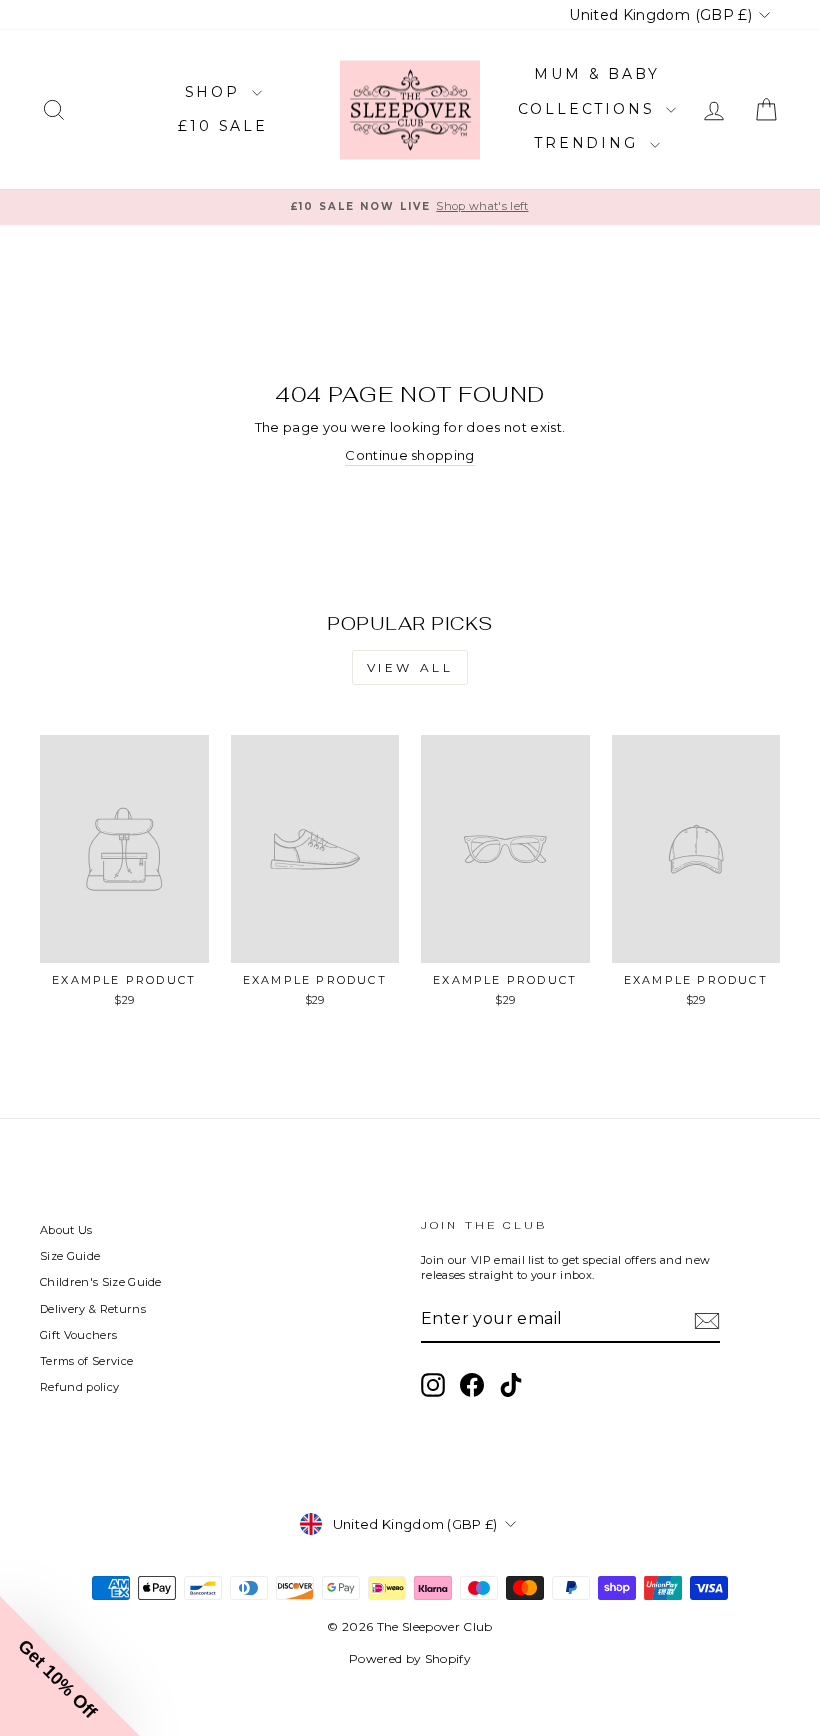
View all (410, 667)
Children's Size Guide (101, 1282)
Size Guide (70, 1256)
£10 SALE (222, 126)
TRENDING (589, 143)
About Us (66, 1230)
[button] (70, 1666)
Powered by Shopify (410, 1658)
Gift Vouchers (78, 1335)
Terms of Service (86, 1361)
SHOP (216, 92)
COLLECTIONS (590, 109)
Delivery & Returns (93, 1309)
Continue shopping (410, 455)
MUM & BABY (596, 74)
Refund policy (79, 1387)
